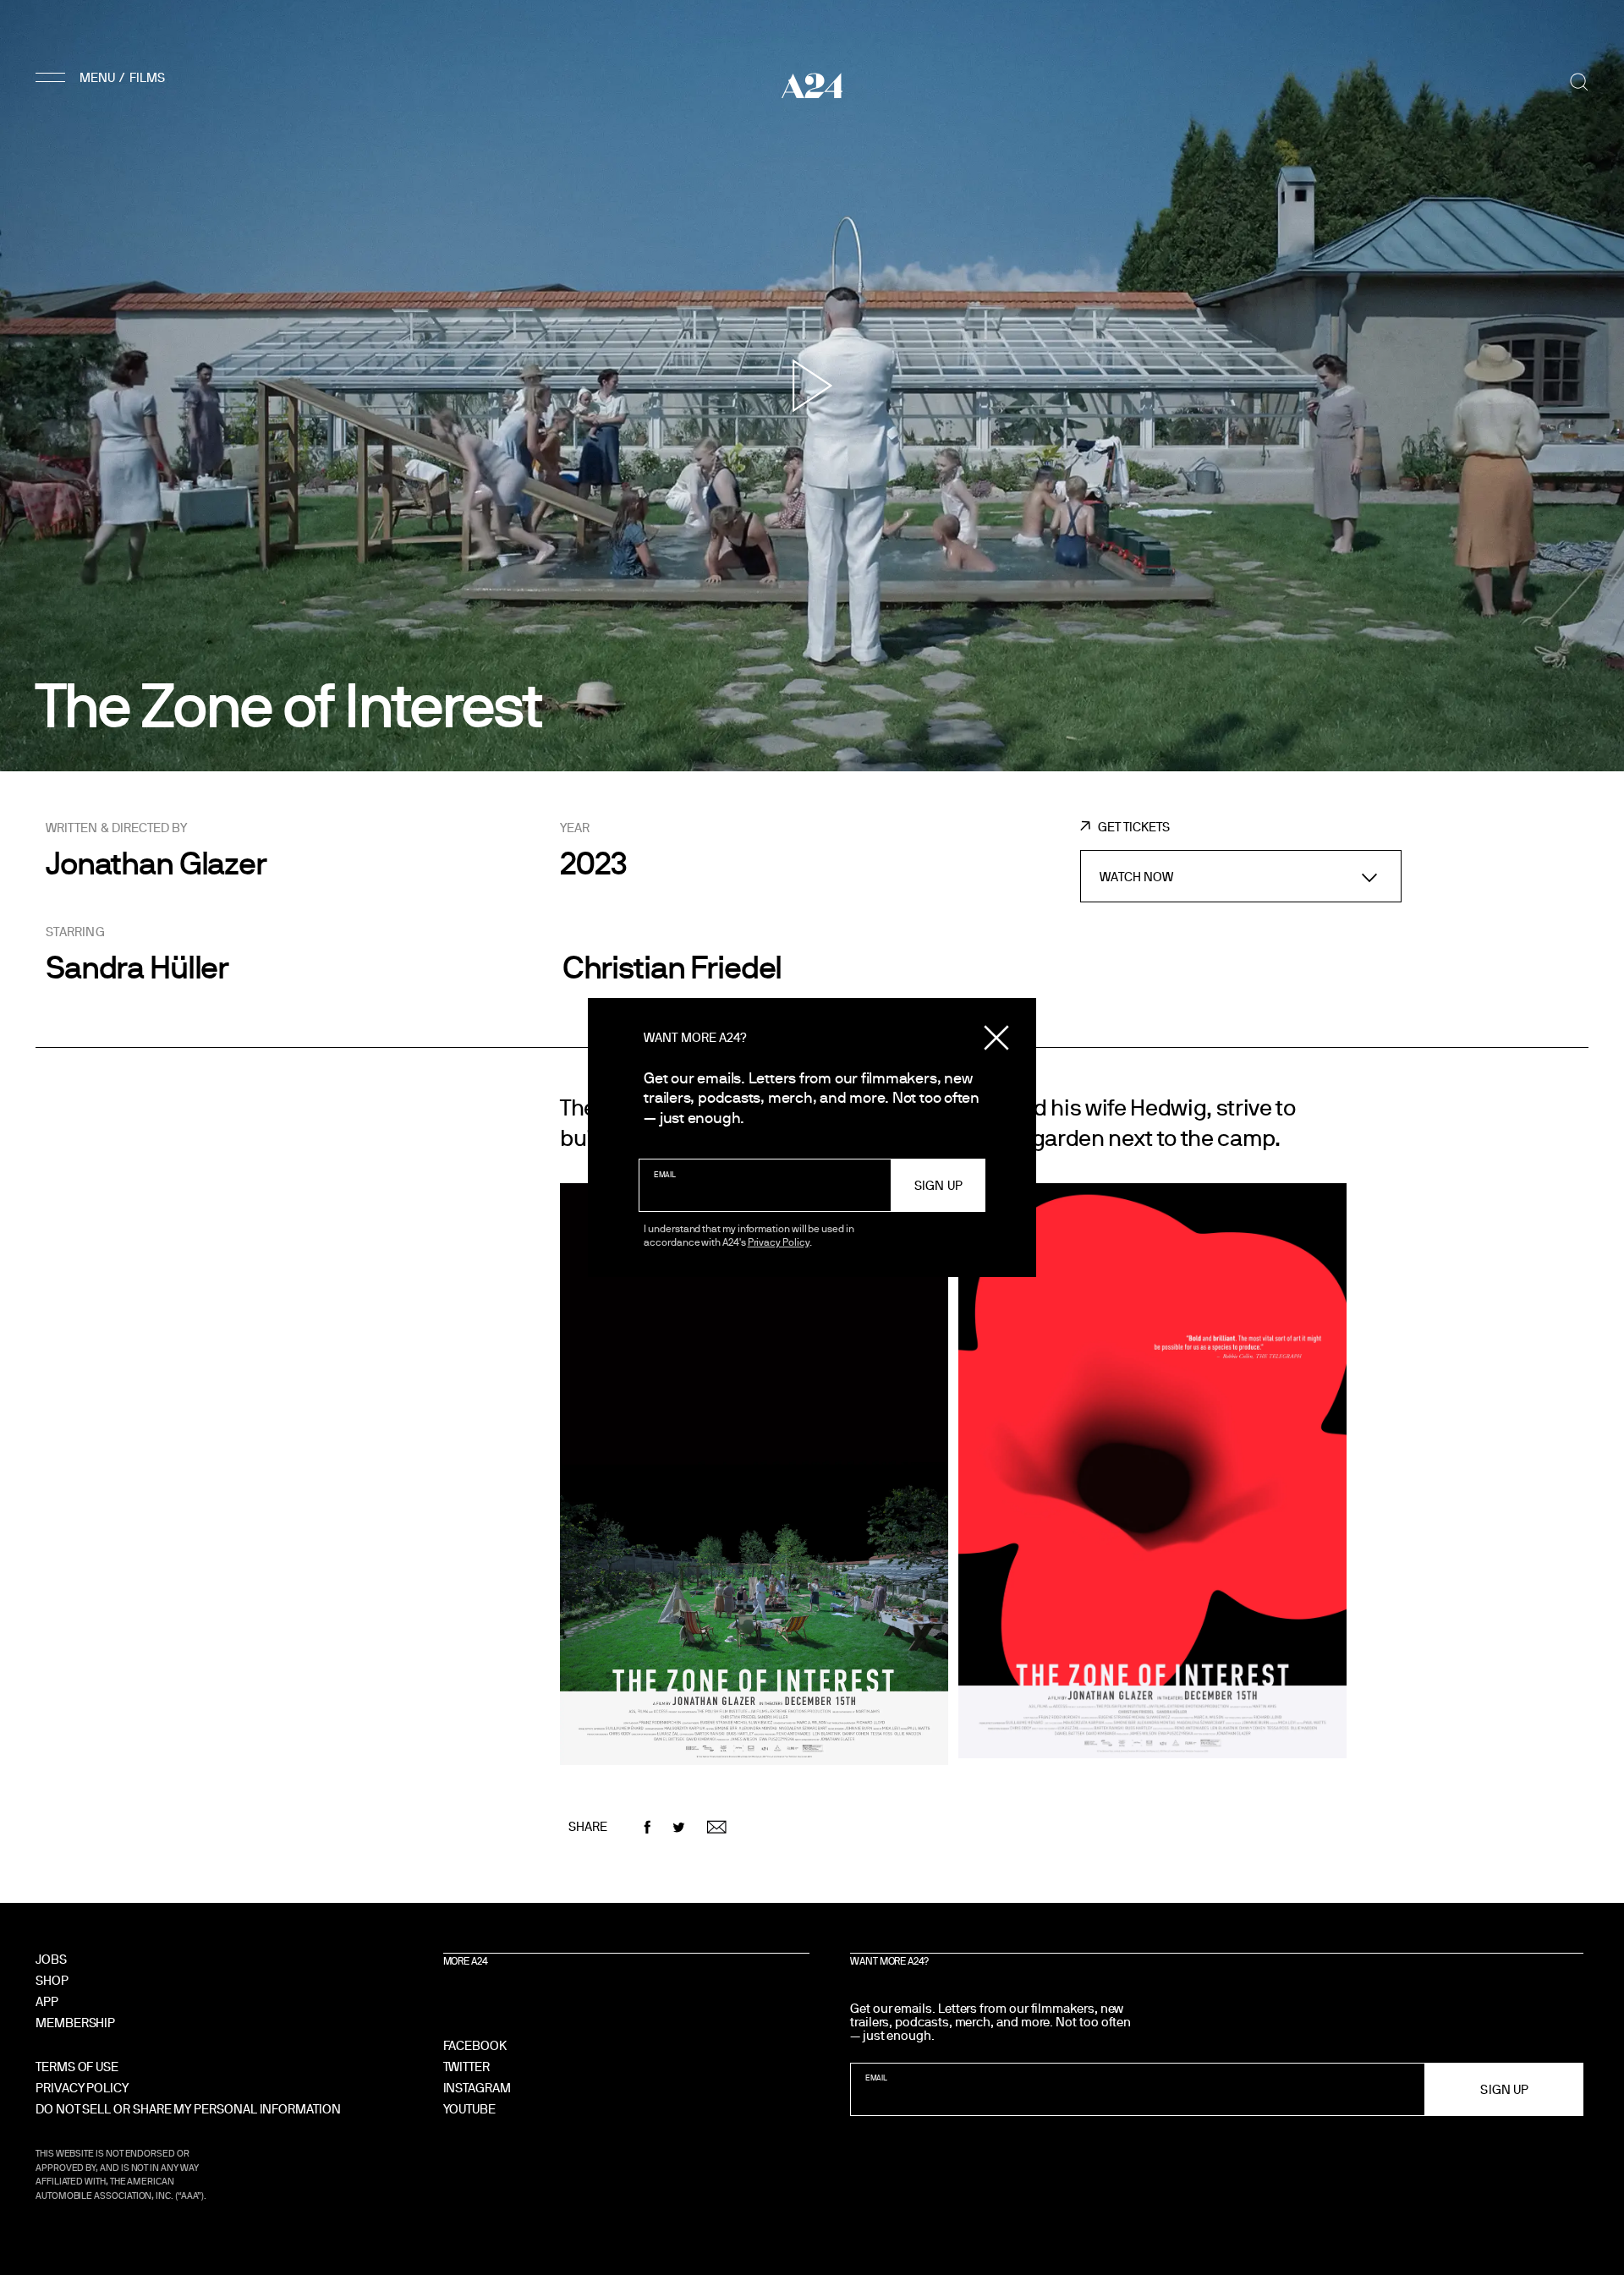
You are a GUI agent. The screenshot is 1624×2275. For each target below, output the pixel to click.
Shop (52, 1980)
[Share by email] (717, 1827)
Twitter (466, 2067)
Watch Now (1137, 877)
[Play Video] (812, 386)
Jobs (51, 1959)
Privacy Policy (779, 1242)
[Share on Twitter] (679, 1827)
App (47, 2001)
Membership (75, 2023)
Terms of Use (77, 2067)
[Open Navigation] (103, 77)
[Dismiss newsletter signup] (996, 1038)
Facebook (475, 2045)
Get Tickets (1133, 827)
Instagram (477, 2088)
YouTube (469, 2109)
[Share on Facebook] (647, 1827)
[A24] (812, 85)
